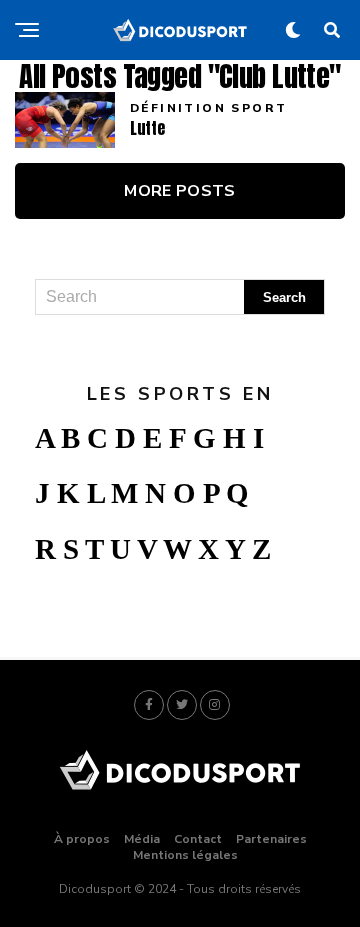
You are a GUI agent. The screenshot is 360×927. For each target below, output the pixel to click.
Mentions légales (185, 855)
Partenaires (271, 839)
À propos (82, 839)
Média (142, 839)
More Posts (179, 191)
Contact (198, 839)
